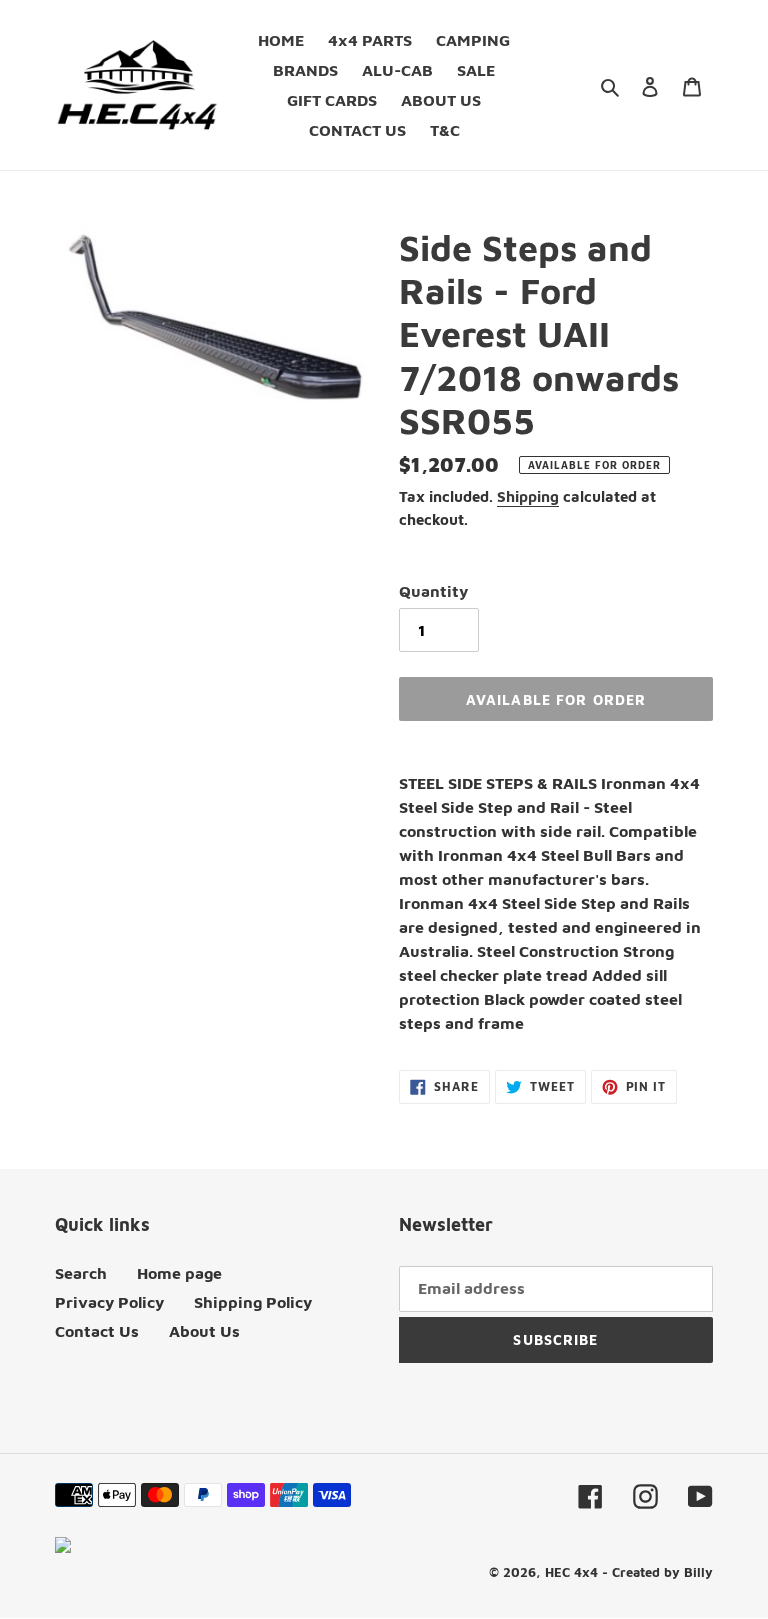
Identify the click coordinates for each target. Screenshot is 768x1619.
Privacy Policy (109, 1302)
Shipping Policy (253, 1302)
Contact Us (97, 1331)
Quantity (433, 591)
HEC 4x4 (571, 1572)
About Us (204, 1331)
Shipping (528, 496)
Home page (179, 1273)
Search (81, 1273)
